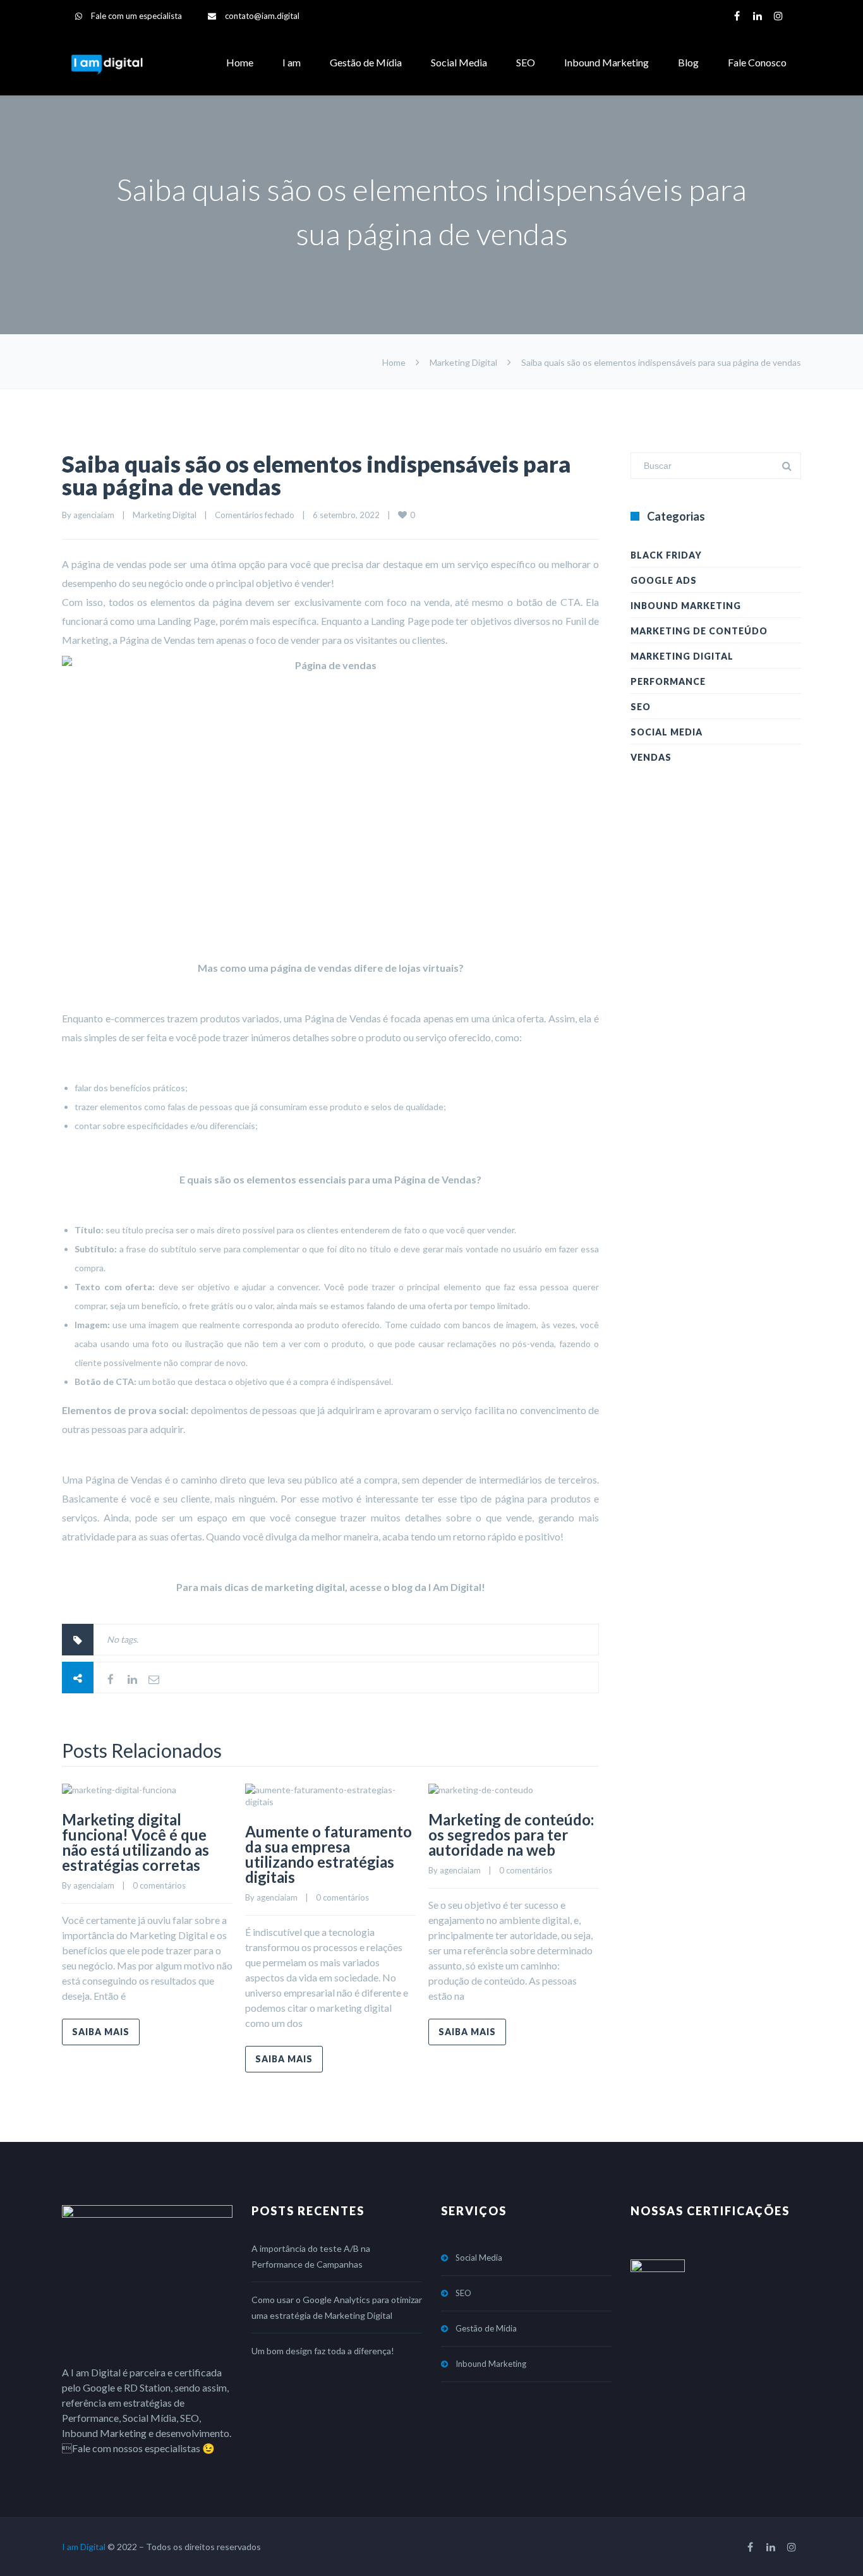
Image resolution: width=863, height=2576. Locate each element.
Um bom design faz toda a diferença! (323, 2351)
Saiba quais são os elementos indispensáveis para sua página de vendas (317, 475)
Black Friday (666, 555)
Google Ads (664, 580)
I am (292, 62)
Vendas (651, 757)
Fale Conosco (757, 62)
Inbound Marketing (607, 62)
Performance (668, 681)
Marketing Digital (463, 362)
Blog (688, 62)
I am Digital (84, 2547)
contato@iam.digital (262, 16)
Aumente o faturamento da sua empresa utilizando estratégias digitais (329, 1854)
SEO (526, 62)
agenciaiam (94, 515)
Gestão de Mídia (366, 62)
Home (240, 62)
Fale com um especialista (136, 16)
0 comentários (159, 1885)
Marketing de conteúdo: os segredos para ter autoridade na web (511, 1835)
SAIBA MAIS (101, 2032)
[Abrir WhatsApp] (831, 2544)
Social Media (459, 62)
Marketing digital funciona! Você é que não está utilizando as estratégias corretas (136, 1842)
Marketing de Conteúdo (699, 631)
